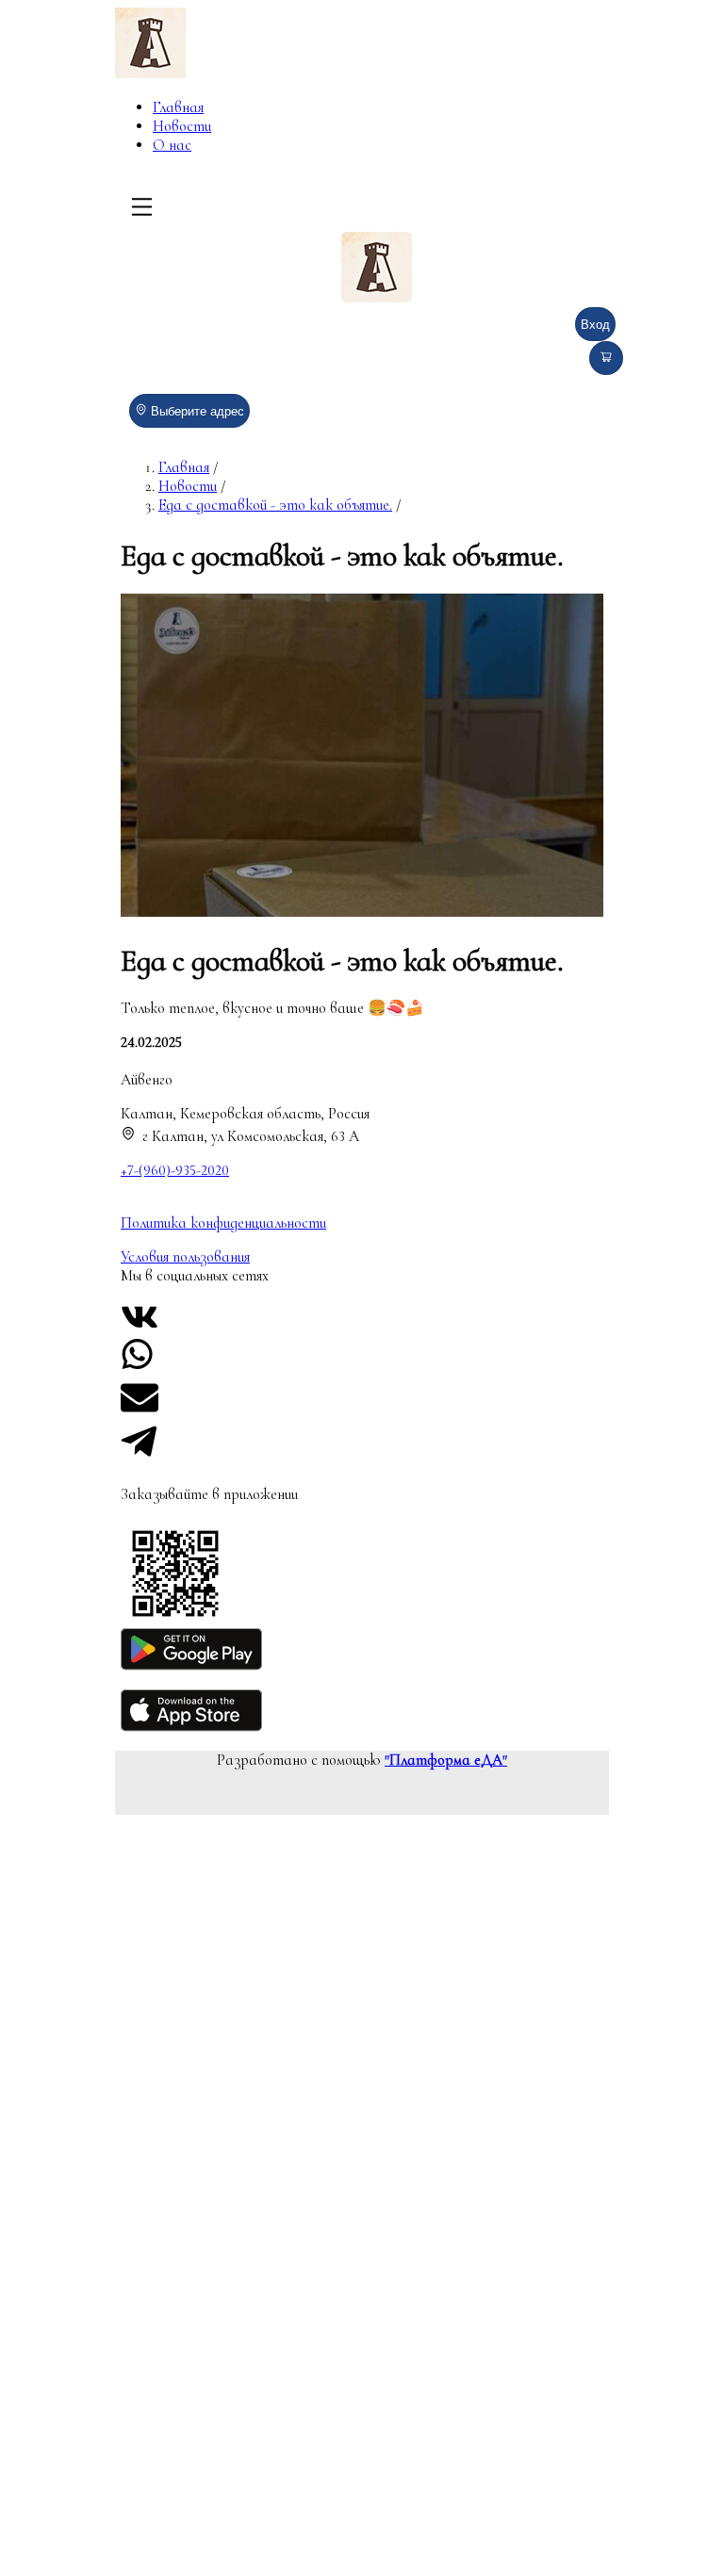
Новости (182, 126)
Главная (178, 107)
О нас (172, 145)
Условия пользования (185, 1257)
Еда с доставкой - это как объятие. (275, 505)
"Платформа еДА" (446, 1760)
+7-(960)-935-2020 (175, 1170)
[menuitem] (233, 107)
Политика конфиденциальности (223, 1223)
